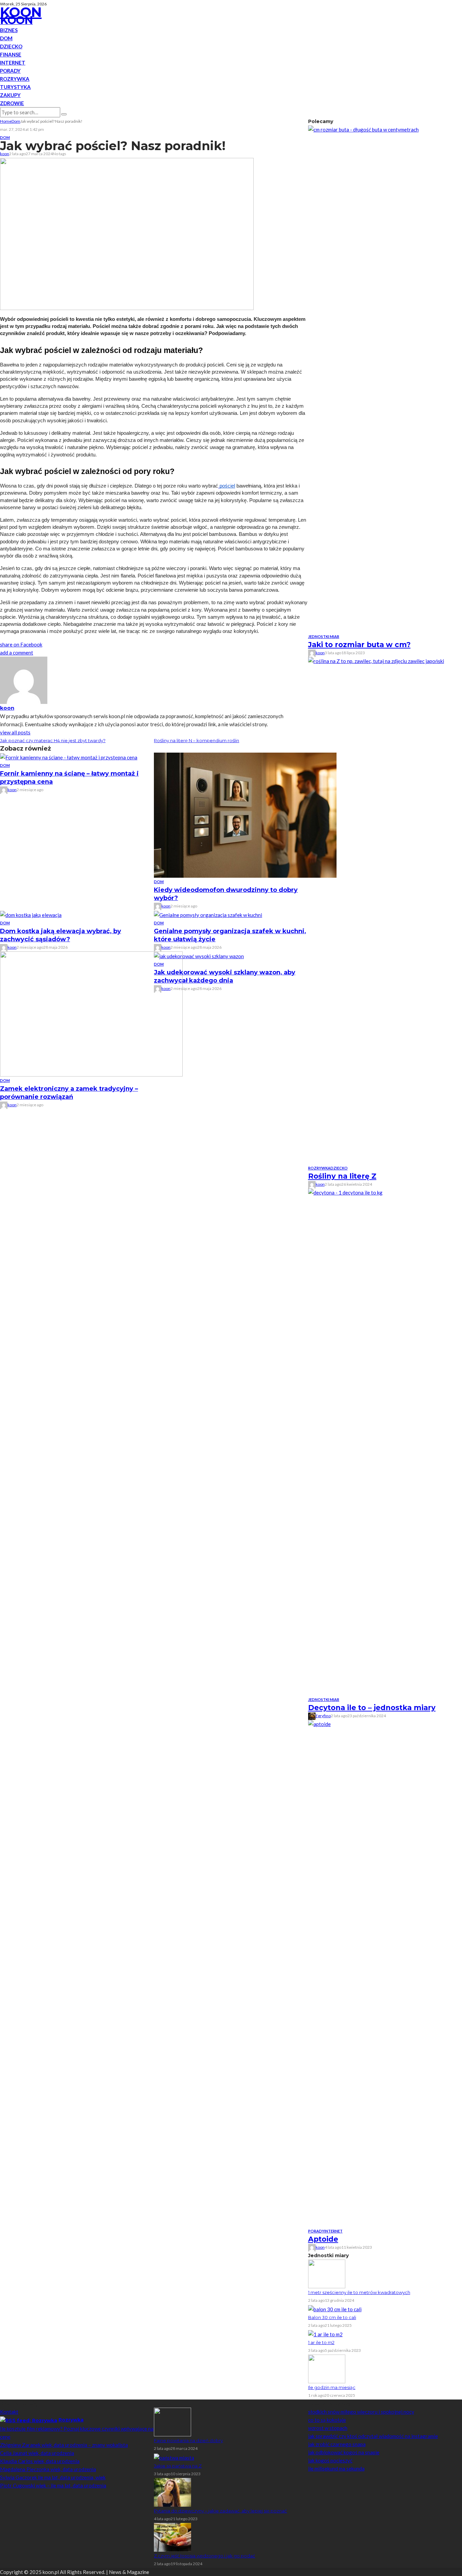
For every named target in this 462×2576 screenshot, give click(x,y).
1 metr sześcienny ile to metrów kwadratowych (359, 2292)
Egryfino (323, 1716)
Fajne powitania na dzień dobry (188, 2440)
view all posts (15, 732)
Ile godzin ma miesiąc (332, 2387)
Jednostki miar (324, 636)
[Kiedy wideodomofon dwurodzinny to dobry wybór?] (245, 814)
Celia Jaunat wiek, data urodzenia (37, 2453)
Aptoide (323, 2239)
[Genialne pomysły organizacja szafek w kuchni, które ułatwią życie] (208, 914)
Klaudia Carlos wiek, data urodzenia (40, 2461)
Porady (10, 71)
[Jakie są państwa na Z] (174, 2457)
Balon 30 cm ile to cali (332, 2317)
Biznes (9, 30)
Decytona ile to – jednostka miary (372, 1708)
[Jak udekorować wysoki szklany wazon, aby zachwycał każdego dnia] (199, 955)
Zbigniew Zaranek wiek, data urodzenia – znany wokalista (64, 2445)
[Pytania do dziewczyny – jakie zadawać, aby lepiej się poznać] (172, 2491)
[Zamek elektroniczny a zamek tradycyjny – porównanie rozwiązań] (91, 1013)
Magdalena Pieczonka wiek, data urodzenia (48, 2469)
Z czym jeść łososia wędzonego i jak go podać (204, 2556)
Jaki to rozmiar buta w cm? (359, 645)
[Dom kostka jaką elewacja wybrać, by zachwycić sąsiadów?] (31, 914)
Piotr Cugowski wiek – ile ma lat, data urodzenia (53, 2485)
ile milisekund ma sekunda (336, 2468)
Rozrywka (15, 79)
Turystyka (15, 87)
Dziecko (11, 46)
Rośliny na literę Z (342, 1176)
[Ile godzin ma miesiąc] (327, 2368)
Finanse (11, 54)
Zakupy (10, 95)
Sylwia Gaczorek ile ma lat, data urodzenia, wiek (53, 2477)
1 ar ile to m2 (321, 2342)
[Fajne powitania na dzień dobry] (172, 2421)
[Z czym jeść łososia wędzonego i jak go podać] (172, 2536)
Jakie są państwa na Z (178, 2466)
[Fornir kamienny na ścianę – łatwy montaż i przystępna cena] (69, 757)
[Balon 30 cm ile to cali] (335, 2309)
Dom (6, 38)
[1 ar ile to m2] (325, 2334)
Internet (13, 63)
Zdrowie (12, 103)
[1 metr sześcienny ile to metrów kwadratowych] (327, 2273)
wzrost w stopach (328, 2428)
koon (5, 154)
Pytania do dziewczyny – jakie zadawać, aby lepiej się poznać (220, 2511)
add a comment (17, 653)
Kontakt (9, 2412)
